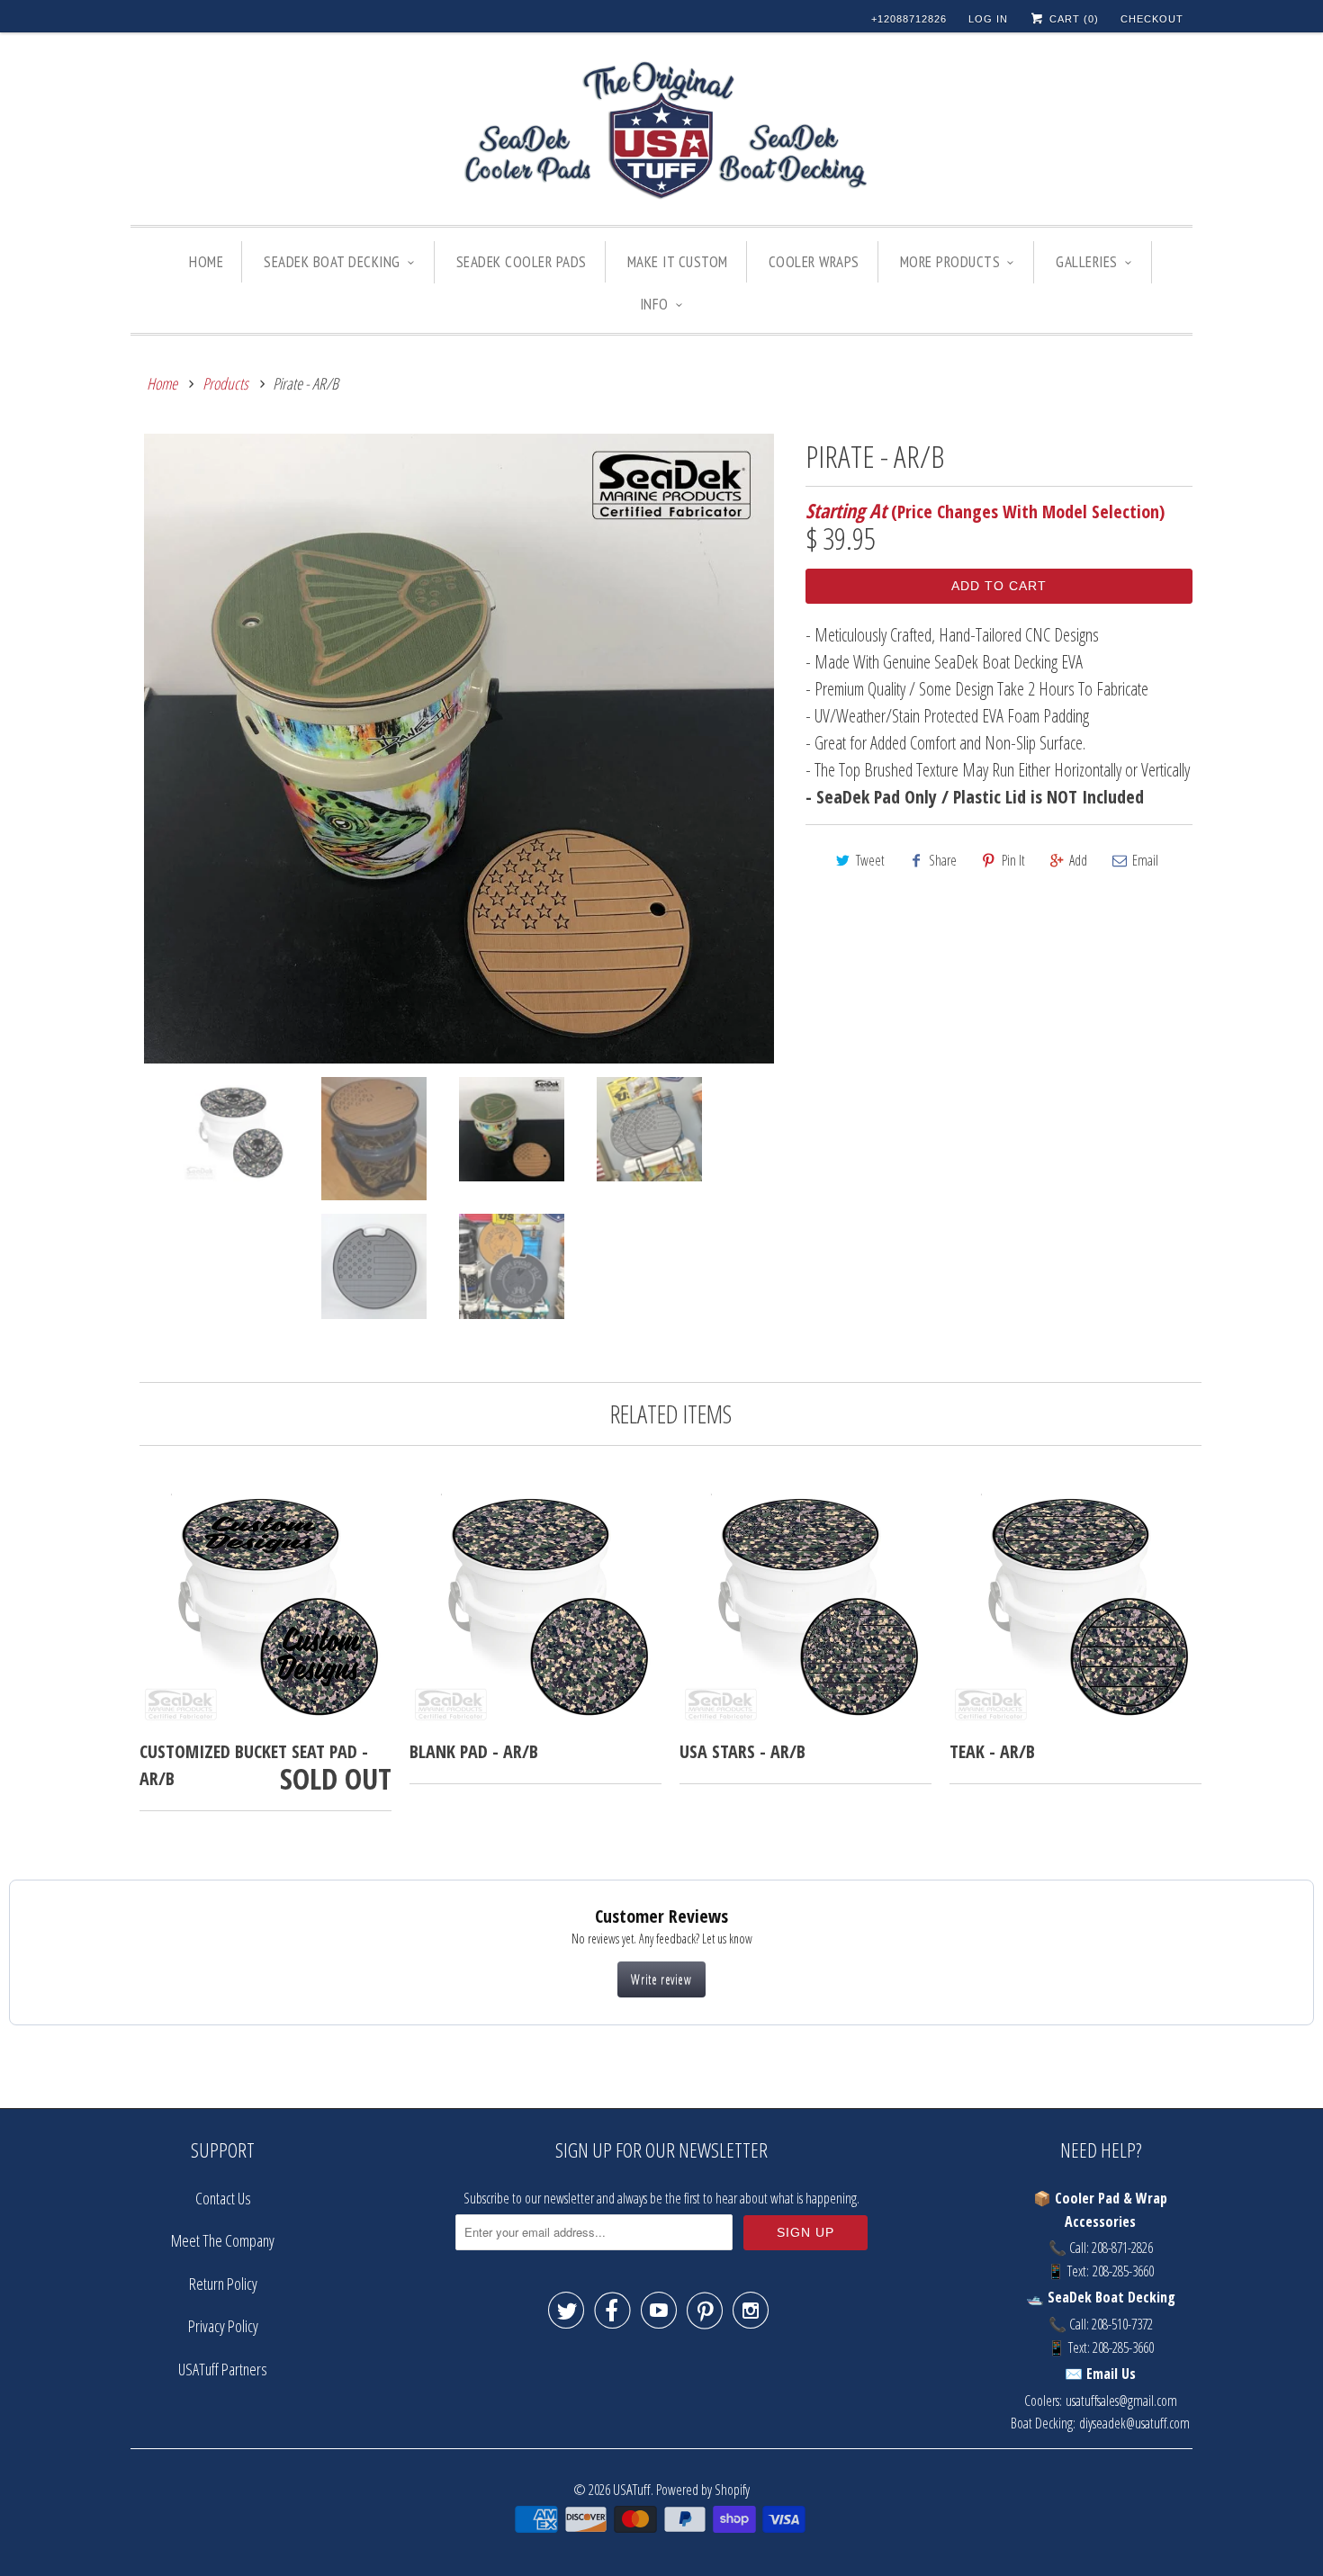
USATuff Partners (223, 2369)
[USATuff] (661, 133)
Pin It (1013, 860)
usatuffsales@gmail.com (1121, 2401)
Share (943, 860)
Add (1078, 860)
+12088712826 (909, 19)
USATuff (632, 2489)
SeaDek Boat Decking (332, 262)
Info (654, 304)
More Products (950, 262)
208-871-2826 (1122, 2248)
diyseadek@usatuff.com (1134, 2423)
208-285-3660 (1123, 2271)
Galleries (1087, 262)
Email (1145, 860)
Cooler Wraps (814, 262)
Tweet (870, 860)
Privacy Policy (223, 2326)
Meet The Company (223, 2240)
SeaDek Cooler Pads (522, 262)
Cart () (1072, 19)
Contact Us (223, 2198)
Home (206, 262)
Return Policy (223, 2284)
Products (225, 383)
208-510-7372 (1122, 2324)
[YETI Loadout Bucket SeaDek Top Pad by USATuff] (459, 749)
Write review (661, 1979)
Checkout (1152, 19)
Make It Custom (678, 262)
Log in (988, 19)
